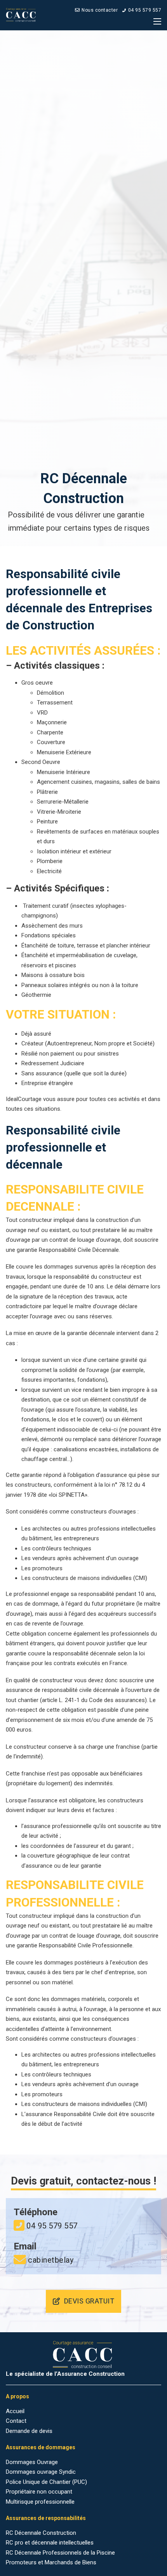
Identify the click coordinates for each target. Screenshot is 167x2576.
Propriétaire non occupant (39, 2492)
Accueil (15, 2411)
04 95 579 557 (145, 10)
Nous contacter (100, 10)
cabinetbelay (51, 2260)
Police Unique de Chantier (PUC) (46, 2482)
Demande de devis (29, 2431)
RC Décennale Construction (41, 2533)
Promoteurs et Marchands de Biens (51, 2562)
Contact (16, 2421)
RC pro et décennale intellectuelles (50, 2543)
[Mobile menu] (157, 21)
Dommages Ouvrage (32, 2462)
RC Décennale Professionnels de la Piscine (60, 2553)
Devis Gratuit (89, 2301)
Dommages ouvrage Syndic (41, 2472)
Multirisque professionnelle (40, 2502)
